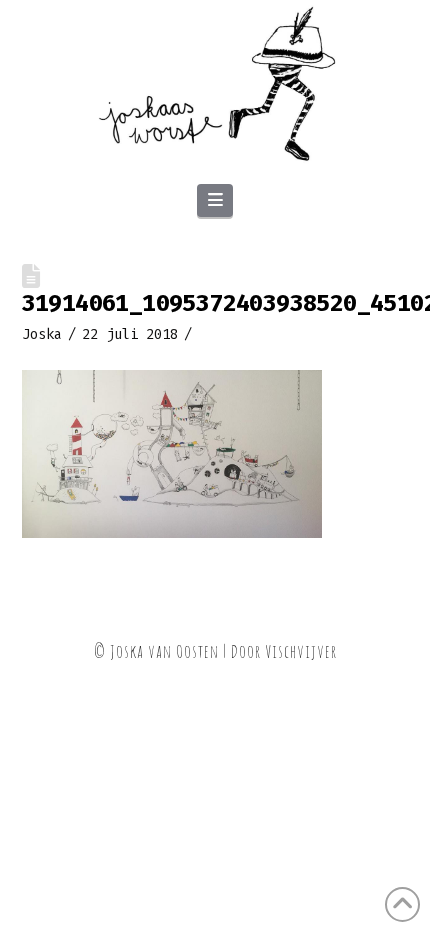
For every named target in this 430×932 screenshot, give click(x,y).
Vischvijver (301, 651)
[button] (215, 201)
